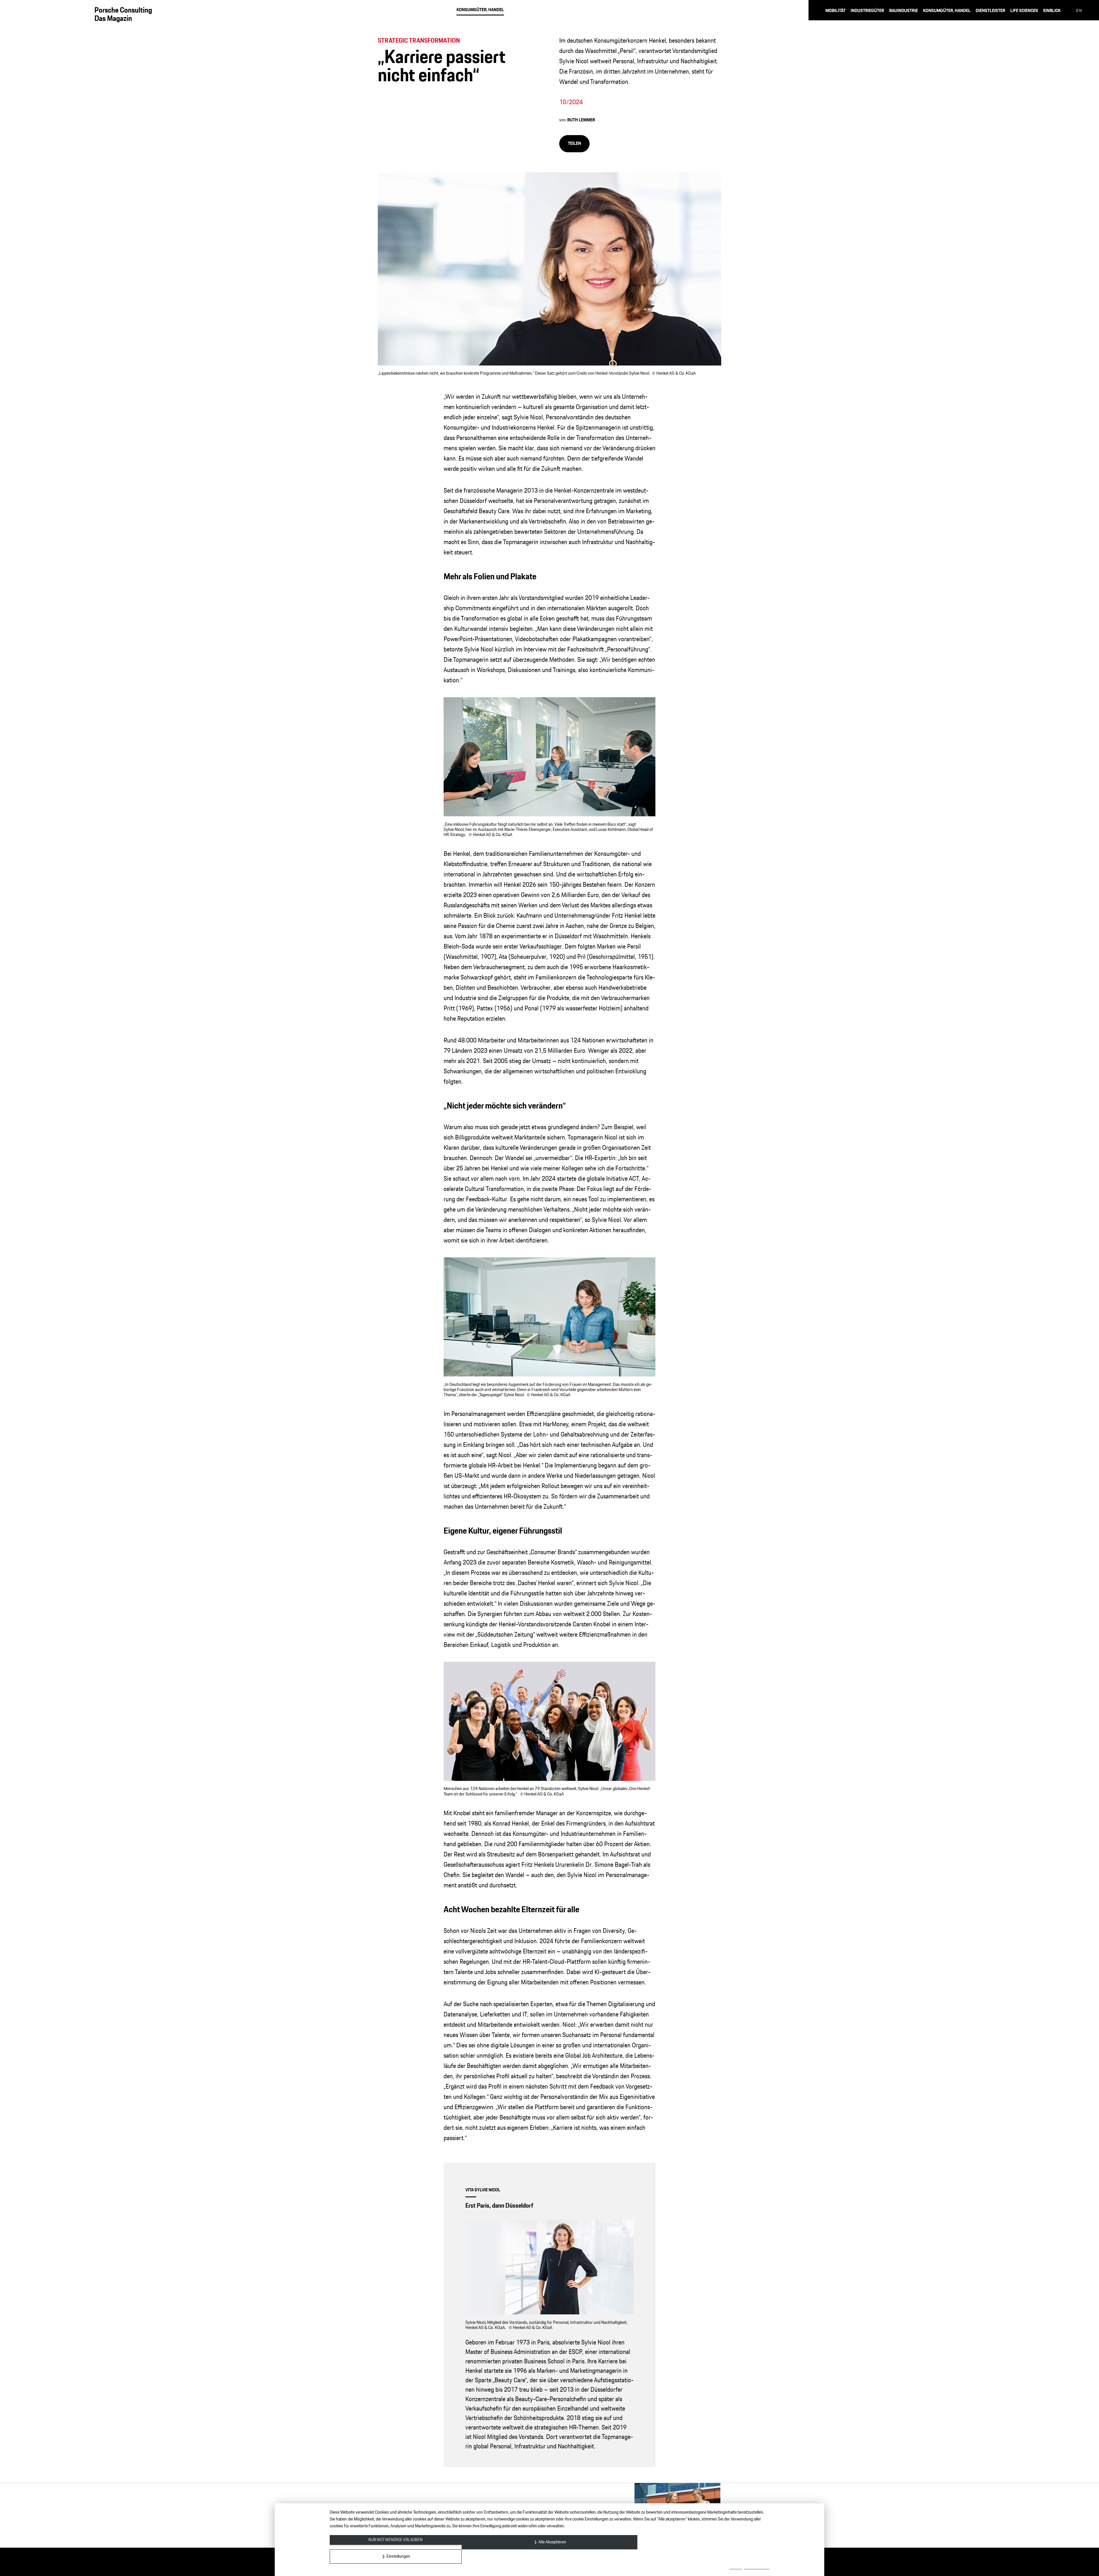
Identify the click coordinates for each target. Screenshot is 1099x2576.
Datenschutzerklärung (757, 2569)
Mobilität (835, 11)
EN (1079, 11)
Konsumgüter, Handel (480, 10)
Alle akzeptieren (552, 2542)
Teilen (574, 144)
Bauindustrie (904, 11)
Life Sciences (1024, 11)
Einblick (1052, 11)
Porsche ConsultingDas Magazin (123, 14)
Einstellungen (398, 2556)
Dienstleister (990, 11)
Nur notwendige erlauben (396, 2540)
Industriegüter (867, 11)
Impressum (736, 2569)
